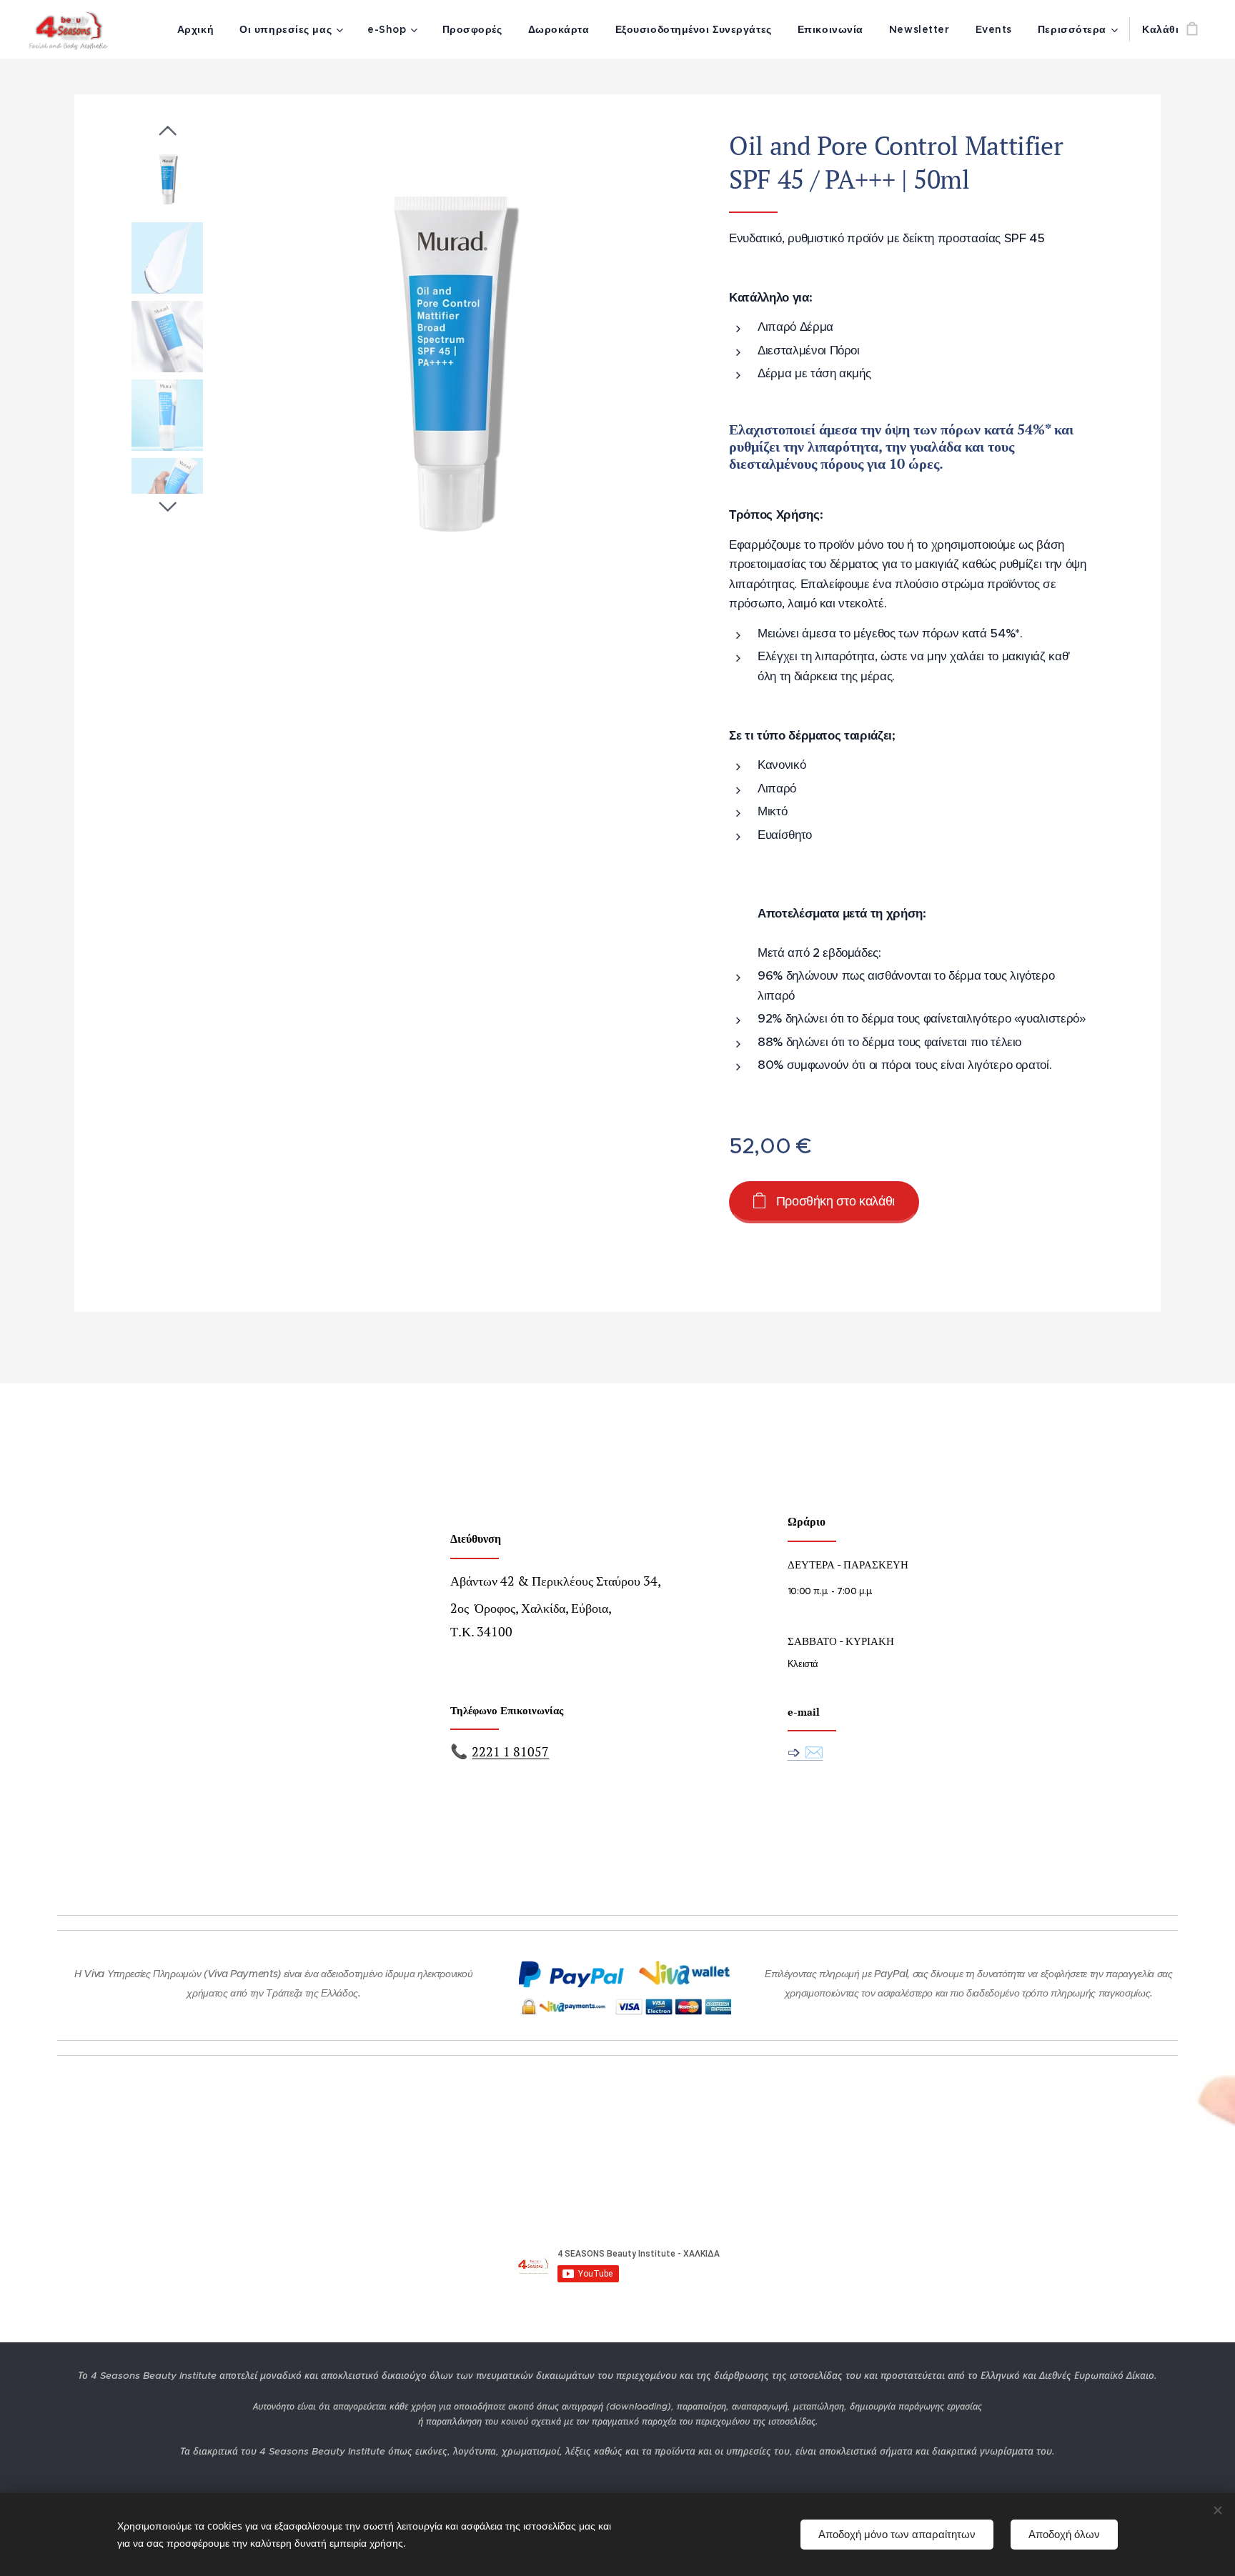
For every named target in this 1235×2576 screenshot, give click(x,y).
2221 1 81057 (510, 1752)
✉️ (814, 1752)
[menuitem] (195, 29)
